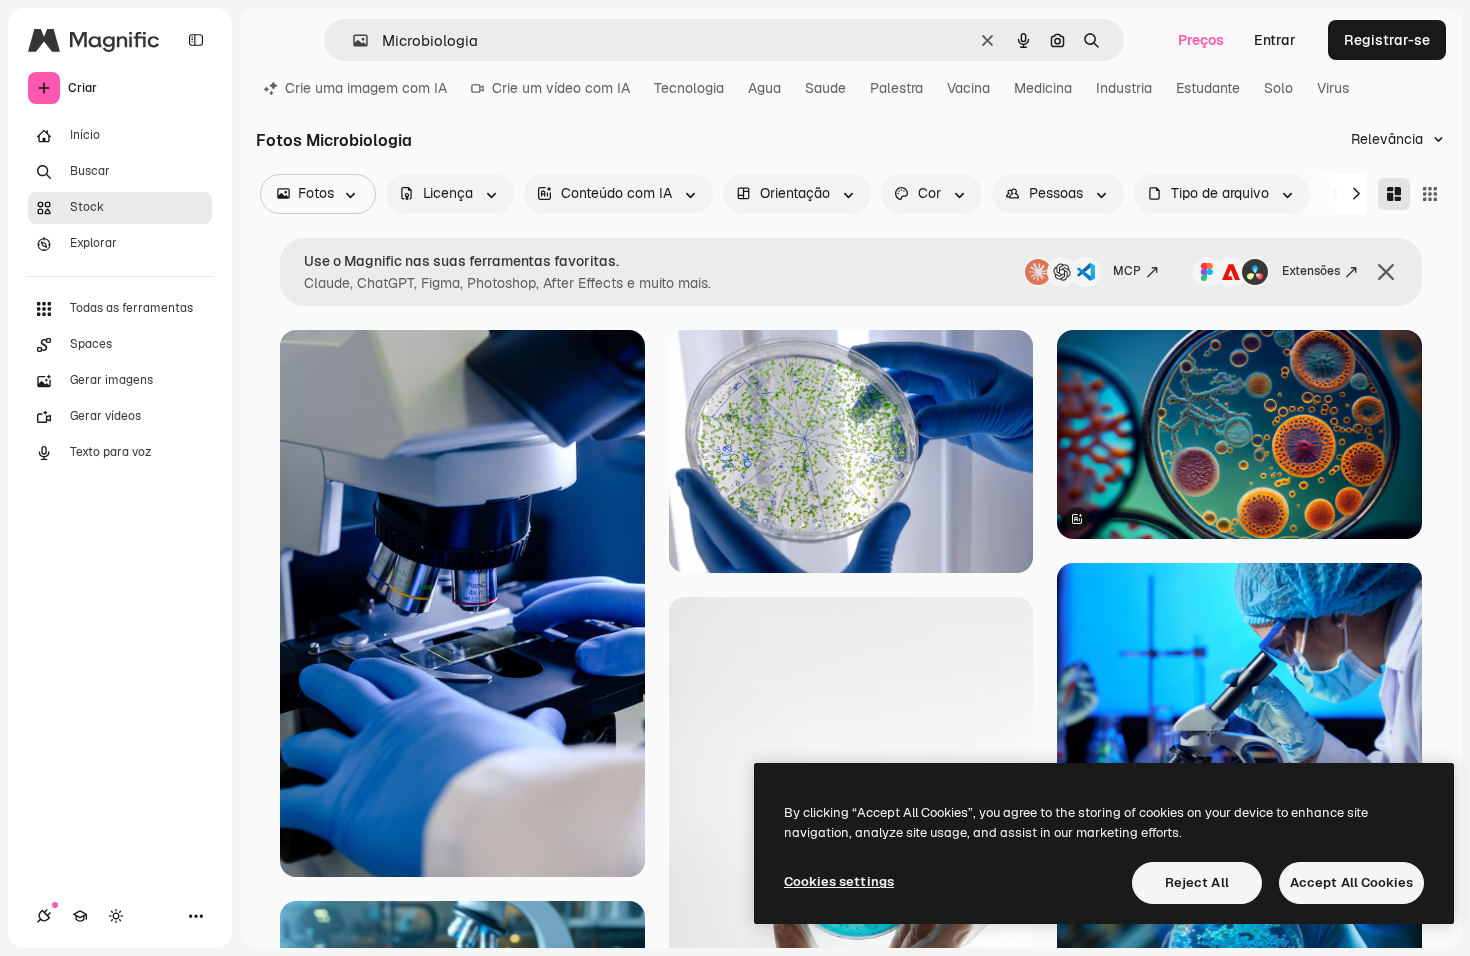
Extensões (1311, 271)
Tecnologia (689, 88)
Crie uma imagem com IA (366, 88)
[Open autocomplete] (352, 40)
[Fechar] (1386, 272)
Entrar (1275, 40)
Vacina (968, 88)
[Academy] (80, 916)
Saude (825, 88)
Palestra (896, 88)
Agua (764, 88)
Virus (1333, 88)
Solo (1278, 88)
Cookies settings (839, 881)
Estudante (1208, 88)
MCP (1127, 271)
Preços (1201, 40)
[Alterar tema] (116, 916)
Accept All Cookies (1351, 882)
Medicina (1043, 88)
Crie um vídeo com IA (561, 88)
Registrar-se (1387, 40)
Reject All (1197, 882)
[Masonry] (1394, 194)
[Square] (1430, 194)
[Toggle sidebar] (196, 40)
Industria (1124, 88)
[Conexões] (44, 916)
